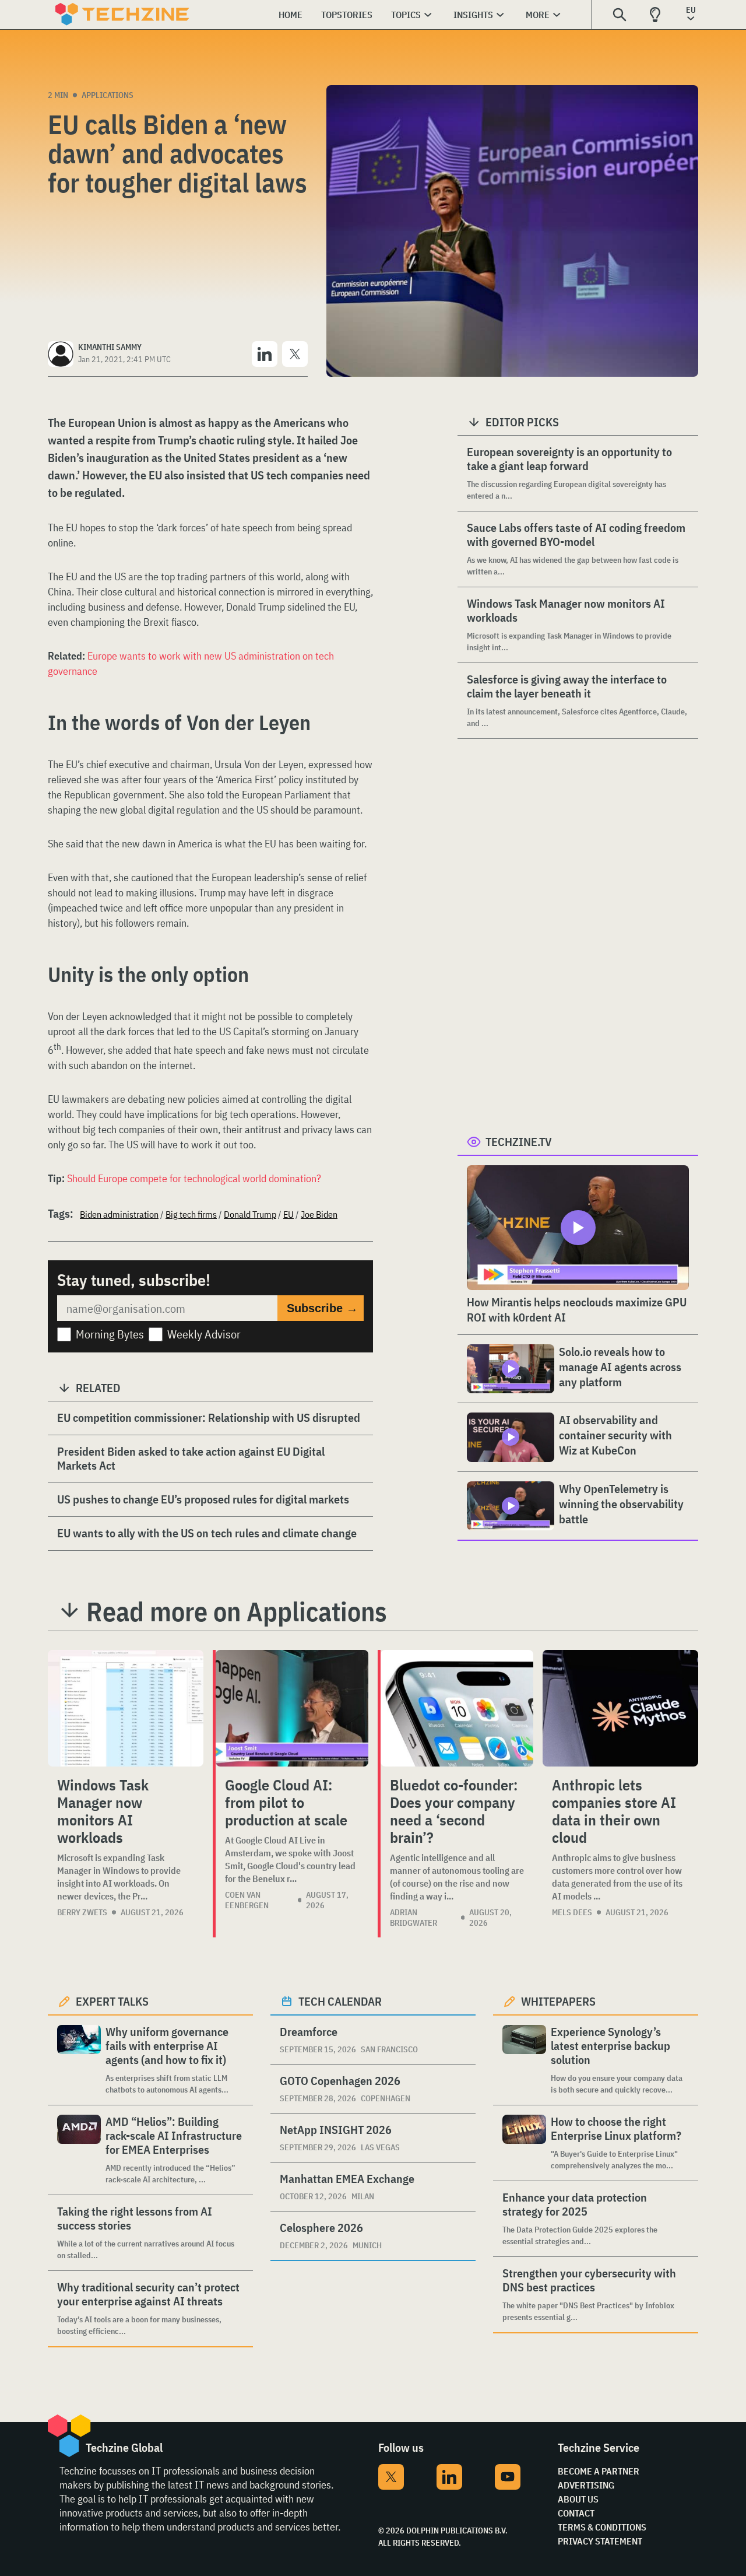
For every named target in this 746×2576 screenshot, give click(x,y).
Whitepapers (558, 2001)
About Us (578, 2499)
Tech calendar (340, 2001)
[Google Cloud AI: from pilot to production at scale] (292, 1708)
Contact (576, 2513)
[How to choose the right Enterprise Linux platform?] (524, 2143)
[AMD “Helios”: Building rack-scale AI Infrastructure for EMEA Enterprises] (79, 2150)
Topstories (347, 15)
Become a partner (599, 2471)
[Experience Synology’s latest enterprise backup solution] (524, 2060)
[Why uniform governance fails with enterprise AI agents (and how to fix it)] (79, 2060)
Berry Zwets (82, 1912)
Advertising (586, 2485)
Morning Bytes (110, 1334)
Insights (473, 15)
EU (288, 1214)
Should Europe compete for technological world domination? (194, 1178)
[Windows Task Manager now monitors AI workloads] (126, 1708)
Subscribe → (322, 1308)
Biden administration (119, 1214)
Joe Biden (319, 1214)
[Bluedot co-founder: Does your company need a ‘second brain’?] (457, 1708)
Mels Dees (572, 1912)
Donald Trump (250, 1214)
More (538, 15)
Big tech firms (191, 1214)
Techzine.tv (519, 1142)
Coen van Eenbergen (247, 1900)
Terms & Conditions (602, 2527)
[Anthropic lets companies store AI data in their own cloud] (620, 1708)
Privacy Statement (600, 2541)
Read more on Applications (237, 1611)
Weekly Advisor (204, 1334)
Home (291, 15)
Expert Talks (112, 2001)
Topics (406, 15)
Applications (108, 95)
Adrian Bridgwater (414, 1918)
